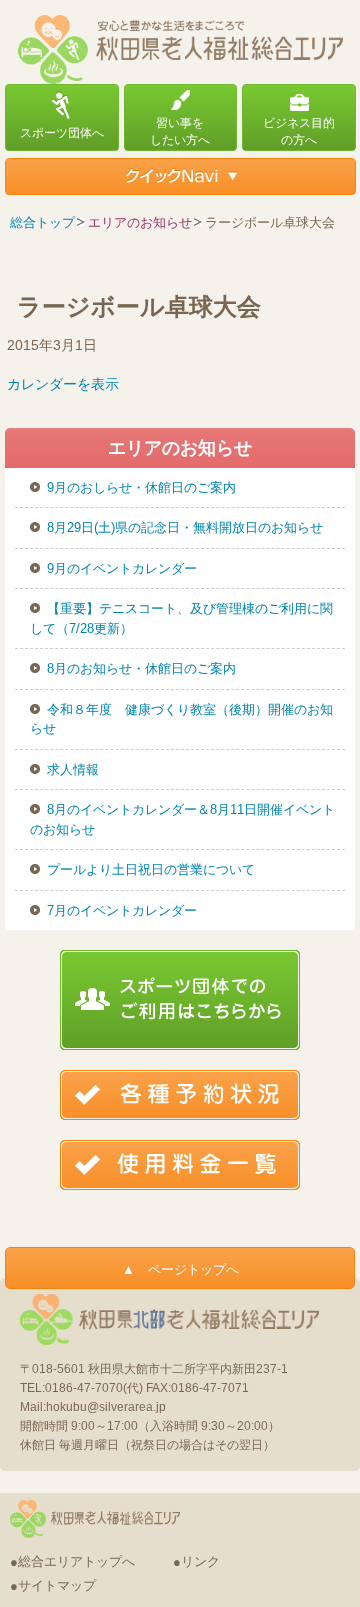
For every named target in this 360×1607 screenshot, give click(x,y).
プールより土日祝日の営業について (151, 869)
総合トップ (42, 222)
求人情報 (73, 769)
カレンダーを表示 (63, 384)
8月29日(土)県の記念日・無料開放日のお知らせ (185, 527)
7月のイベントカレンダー (122, 910)
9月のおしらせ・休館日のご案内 (141, 487)
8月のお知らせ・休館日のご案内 (141, 668)
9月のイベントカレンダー (122, 568)
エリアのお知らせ (140, 222)
